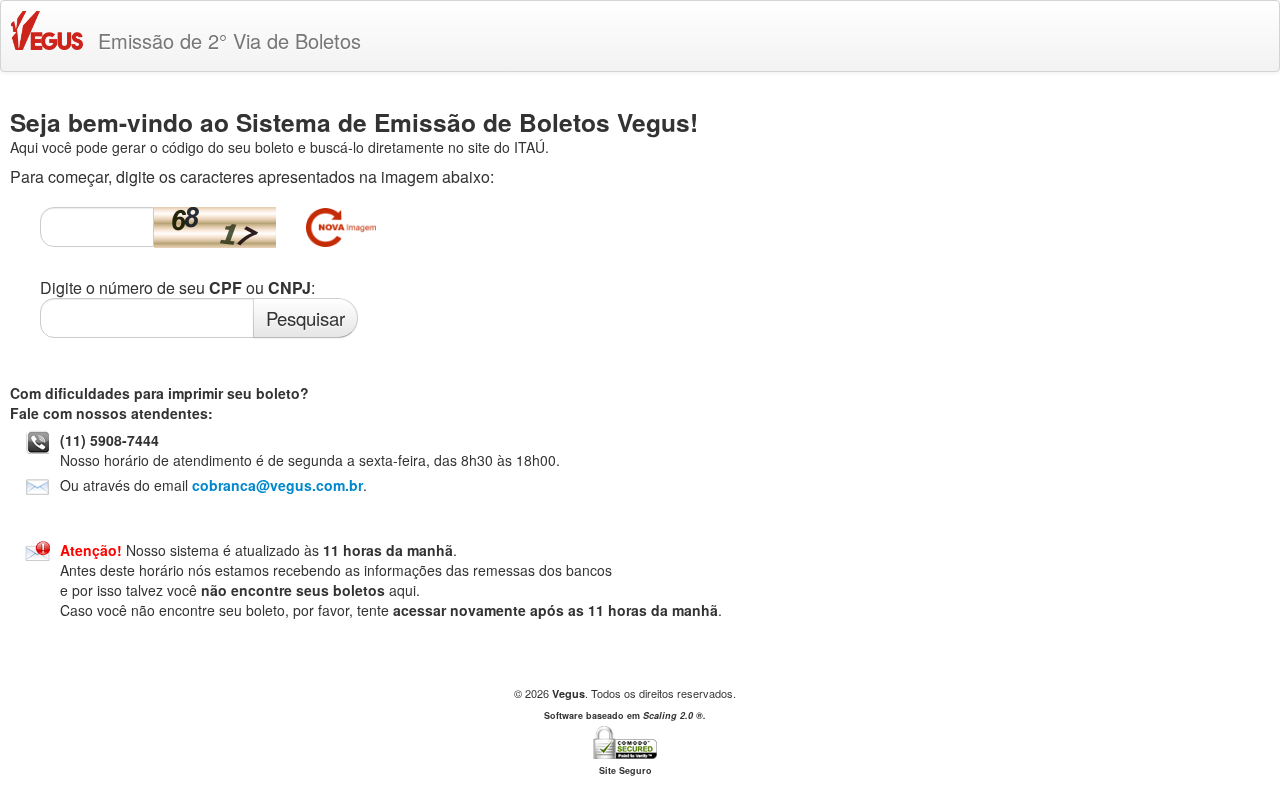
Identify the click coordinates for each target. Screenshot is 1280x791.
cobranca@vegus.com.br (277, 485)
